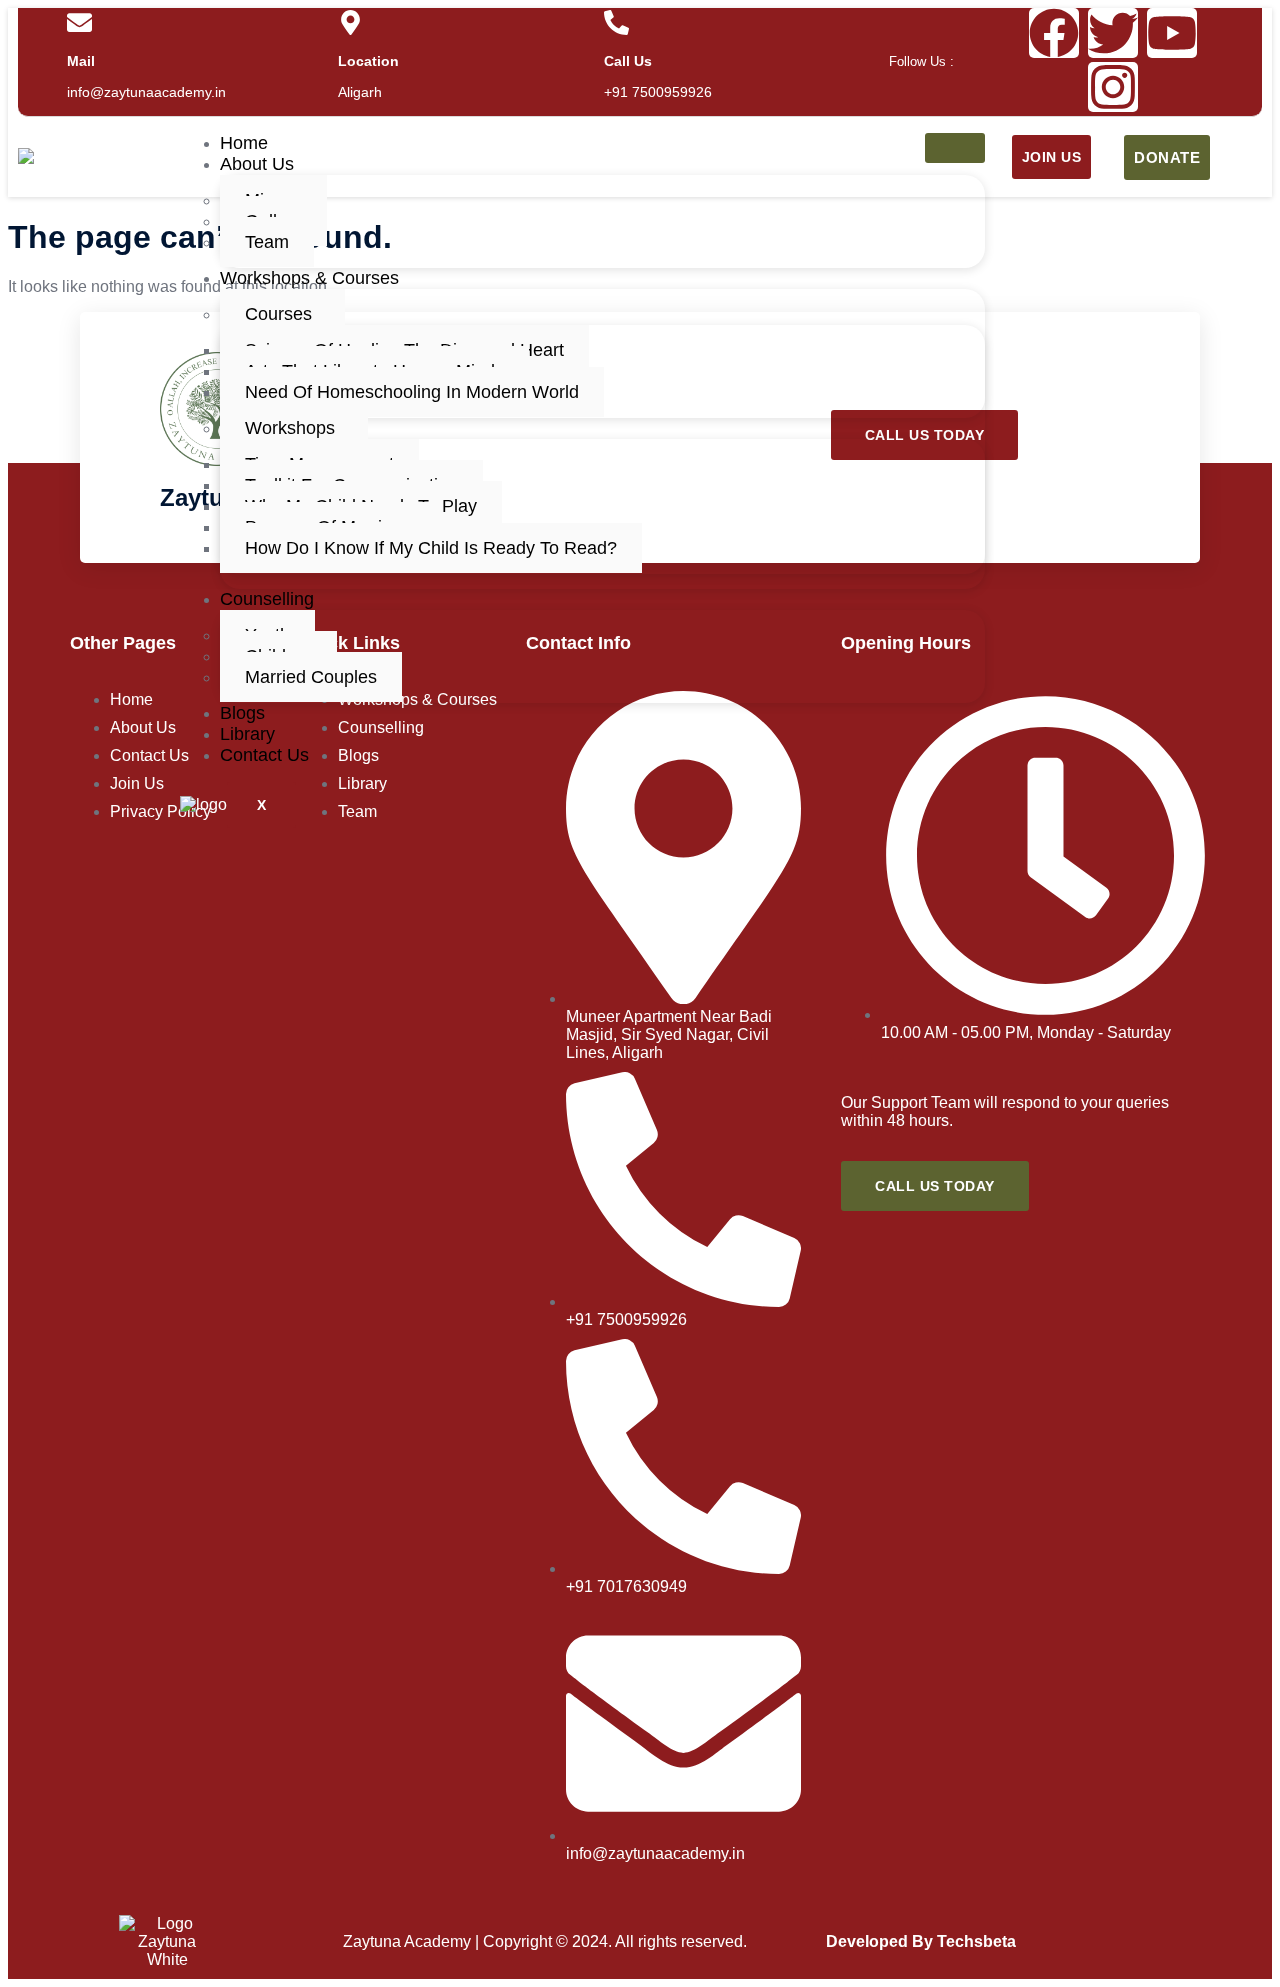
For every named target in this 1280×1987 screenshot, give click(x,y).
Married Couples (311, 677)
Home (244, 143)
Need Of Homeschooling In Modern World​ (412, 392)
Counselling (267, 599)
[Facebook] (1054, 33)
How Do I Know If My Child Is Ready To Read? (431, 548)
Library (247, 734)
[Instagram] (1113, 87)
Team (267, 242)
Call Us (628, 61)
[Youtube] (1172, 33)
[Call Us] (616, 22)
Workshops (290, 428)
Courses (278, 314)
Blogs (242, 713)
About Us (257, 164)
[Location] (350, 22)
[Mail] (79, 22)
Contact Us (264, 755)
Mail (81, 61)
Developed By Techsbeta (921, 1941)
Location (368, 61)
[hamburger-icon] (955, 148)
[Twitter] (1113, 33)
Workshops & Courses (309, 278)
